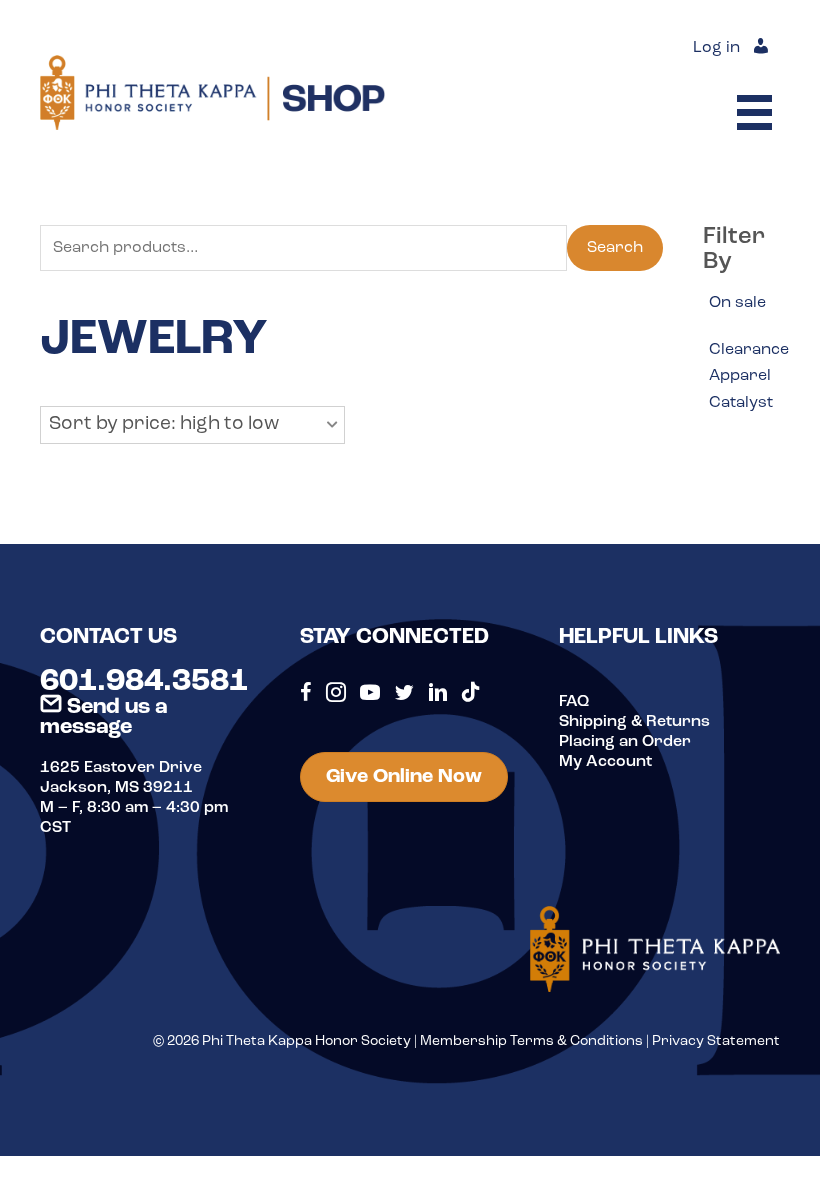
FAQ (574, 702)
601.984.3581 (144, 682)
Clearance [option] (749, 350)
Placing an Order (625, 742)
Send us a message (103, 717)
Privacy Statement (716, 1041)
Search (615, 248)
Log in (716, 48)
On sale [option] (737, 303)
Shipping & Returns (634, 722)
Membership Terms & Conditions (531, 1041)
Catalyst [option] (741, 403)
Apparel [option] (740, 376)
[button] (192, 425)
